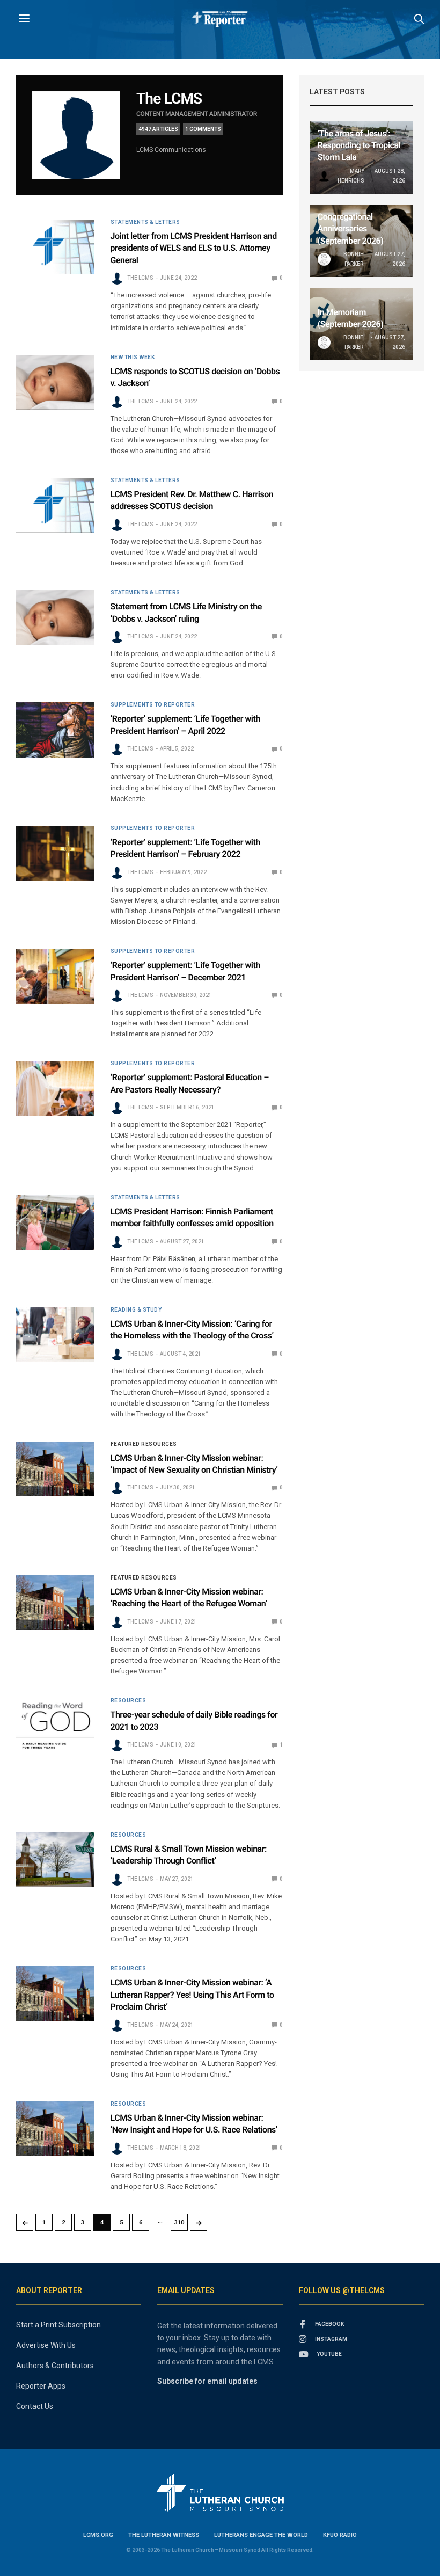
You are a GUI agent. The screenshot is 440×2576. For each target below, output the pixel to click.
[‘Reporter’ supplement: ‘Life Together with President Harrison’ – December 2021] (55, 976)
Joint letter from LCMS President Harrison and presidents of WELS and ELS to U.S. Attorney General (194, 248)
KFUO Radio (340, 2535)
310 (179, 2222)
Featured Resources (144, 1444)
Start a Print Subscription (58, 2325)
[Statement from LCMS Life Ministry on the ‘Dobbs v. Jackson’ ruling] (55, 617)
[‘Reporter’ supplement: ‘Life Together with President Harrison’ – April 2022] (55, 730)
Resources (129, 1701)
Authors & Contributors (55, 2366)
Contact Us (35, 2406)
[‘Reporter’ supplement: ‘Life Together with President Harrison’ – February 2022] (55, 853)
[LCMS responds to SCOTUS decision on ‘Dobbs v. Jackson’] (55, 382)
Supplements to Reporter (153, 705)
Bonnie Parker (353, 259)
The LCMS (169, 99)
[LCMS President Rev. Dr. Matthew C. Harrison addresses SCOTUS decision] (55, 505)
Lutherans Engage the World (261, 2535)
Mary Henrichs (351, 176)
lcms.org (98, 2535)
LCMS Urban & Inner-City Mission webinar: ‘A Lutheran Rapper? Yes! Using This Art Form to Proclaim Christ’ (192, 1995)
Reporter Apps (41, 2386)
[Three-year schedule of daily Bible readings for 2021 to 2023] (55, 1726)
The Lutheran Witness (164, 2535)
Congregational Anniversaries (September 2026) (351, 229)
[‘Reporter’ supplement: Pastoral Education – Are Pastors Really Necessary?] (55, 1088)
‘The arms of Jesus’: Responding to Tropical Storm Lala (359, 145)
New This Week (133, 358)
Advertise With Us (46, 2345)
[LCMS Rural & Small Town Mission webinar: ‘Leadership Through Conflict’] (55, 1860)
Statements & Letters (145, 222)
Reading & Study (136, 1310)
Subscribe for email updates (207, 2381)
